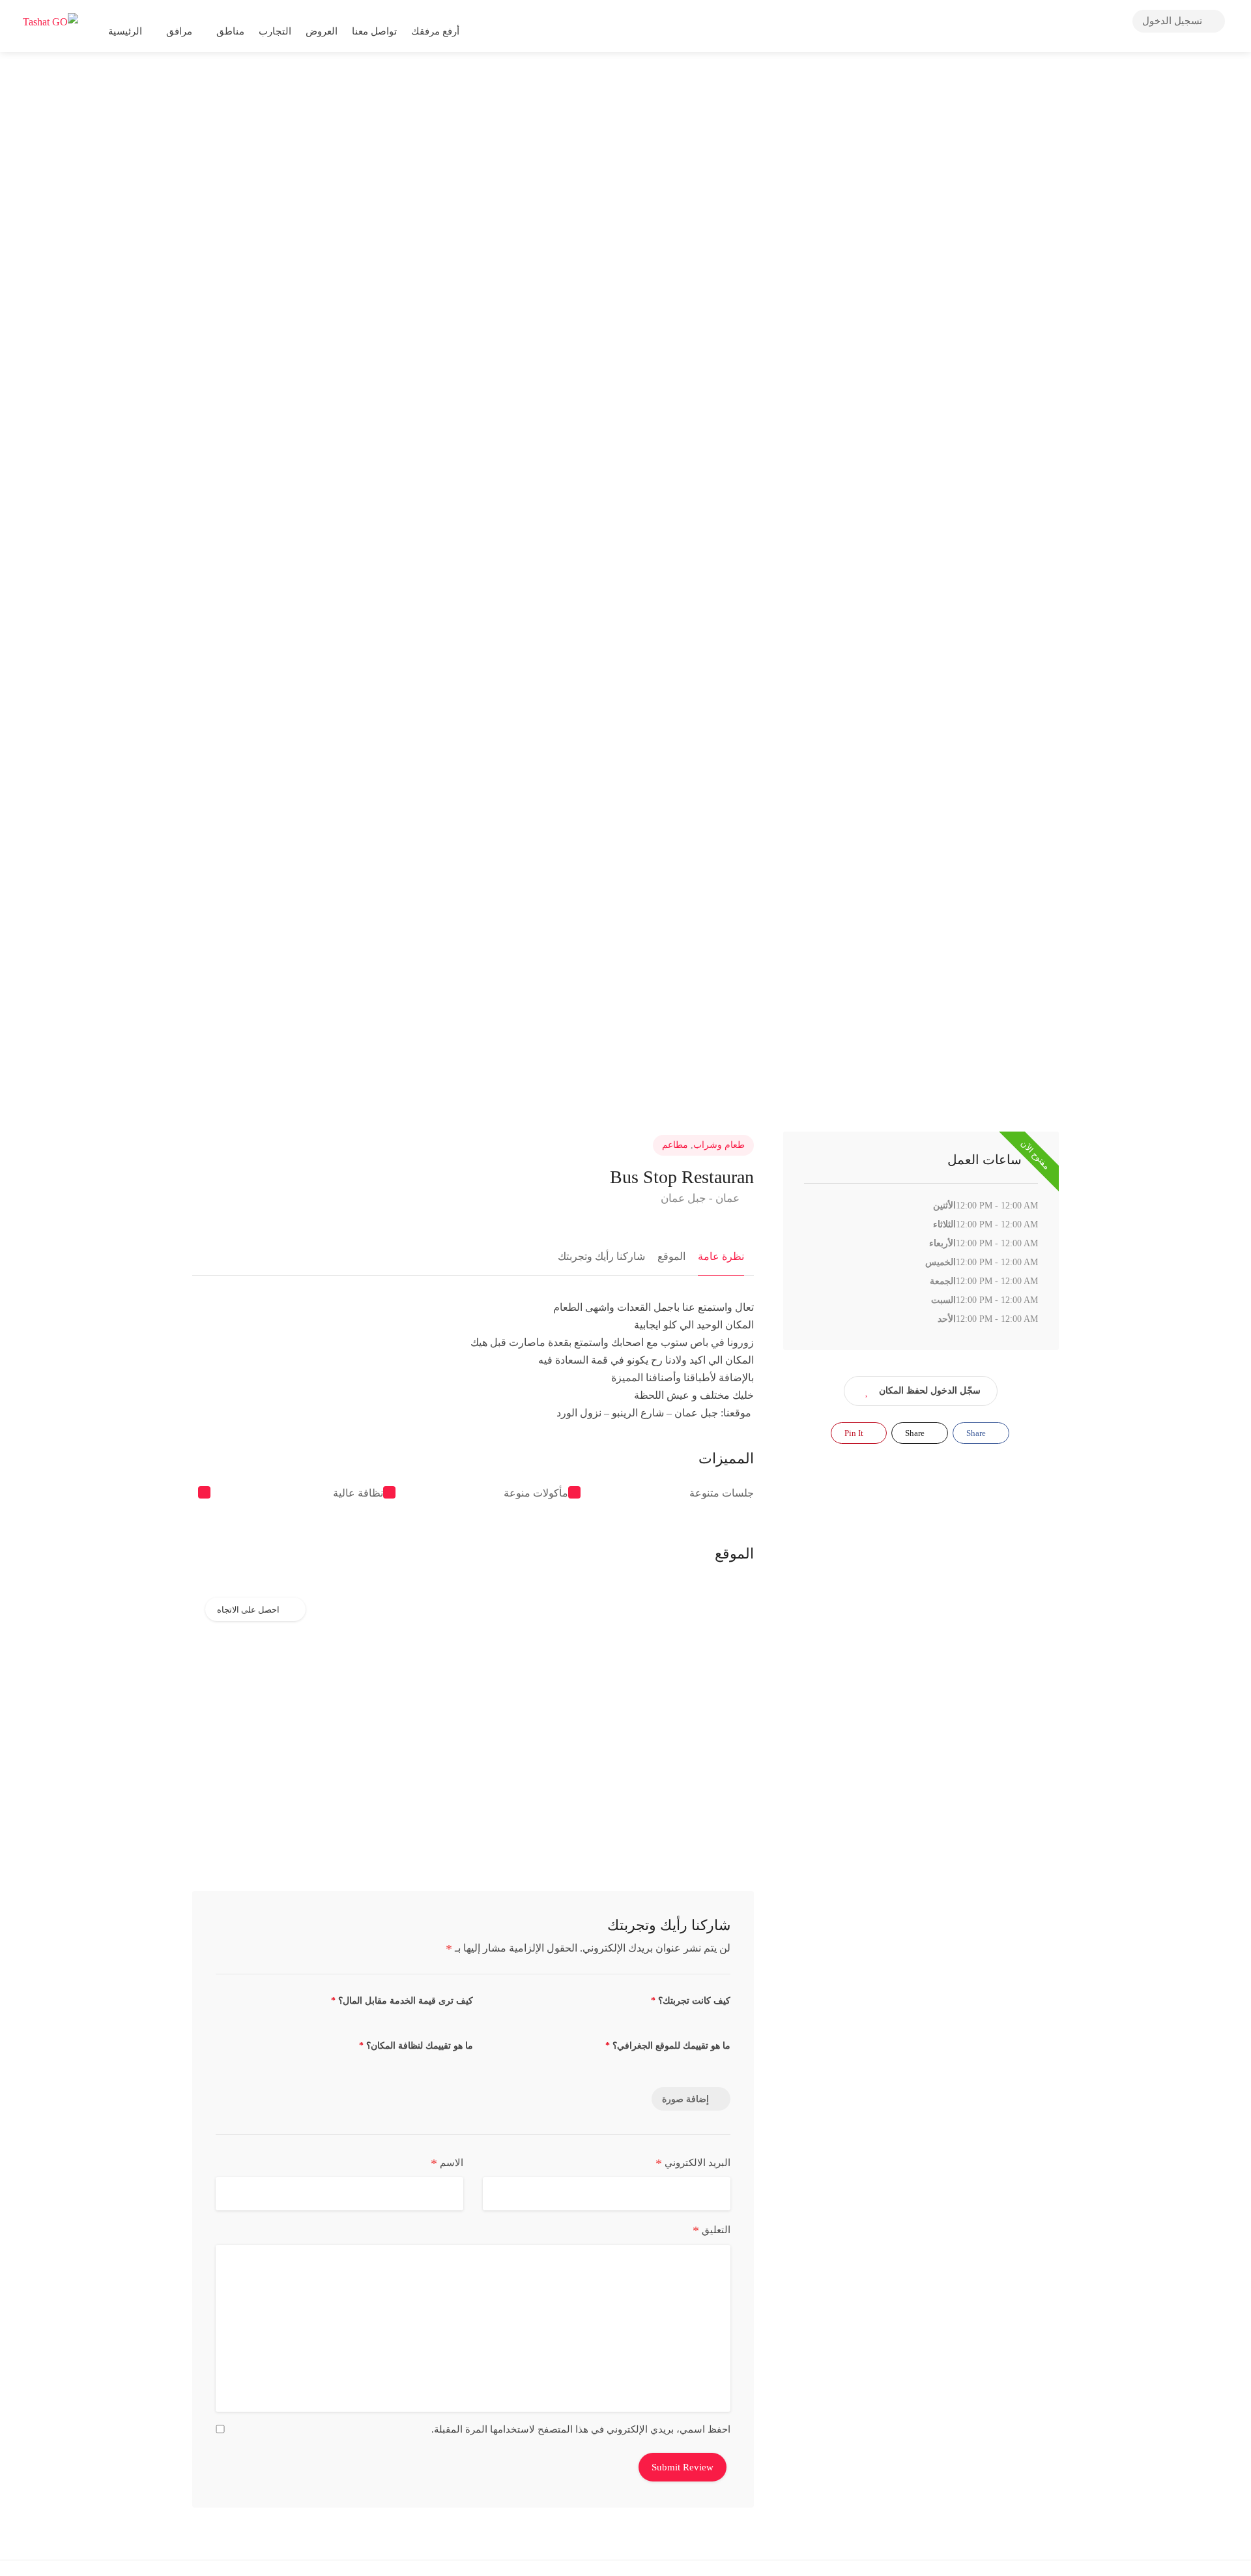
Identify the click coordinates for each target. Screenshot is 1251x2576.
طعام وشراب (719, 1145)
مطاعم (675, 1145)
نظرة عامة (721, 1256)
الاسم (447, 2163)
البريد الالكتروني (693, 2163)
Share (977, 1433)
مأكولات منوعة (536, 1493)
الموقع (671, 1256)
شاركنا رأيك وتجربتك (601, 1256)
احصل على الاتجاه (248, 1610)
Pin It (855, 1433)
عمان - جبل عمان (701, 1198)
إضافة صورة (685, 2099)
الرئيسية (125, 31)
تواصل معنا (374, 31)
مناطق (230, 31)
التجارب (275, 31)
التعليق (712, 2231)
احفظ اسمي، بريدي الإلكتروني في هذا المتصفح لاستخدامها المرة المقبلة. (581, 2429)
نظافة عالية (358, 1493)
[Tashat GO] (50, 21)
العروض (322, 31)
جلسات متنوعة (722, 1493)
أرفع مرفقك (437, 31)
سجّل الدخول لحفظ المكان (930, 1391)
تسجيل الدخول (1173, 21)
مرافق (179, 31)
